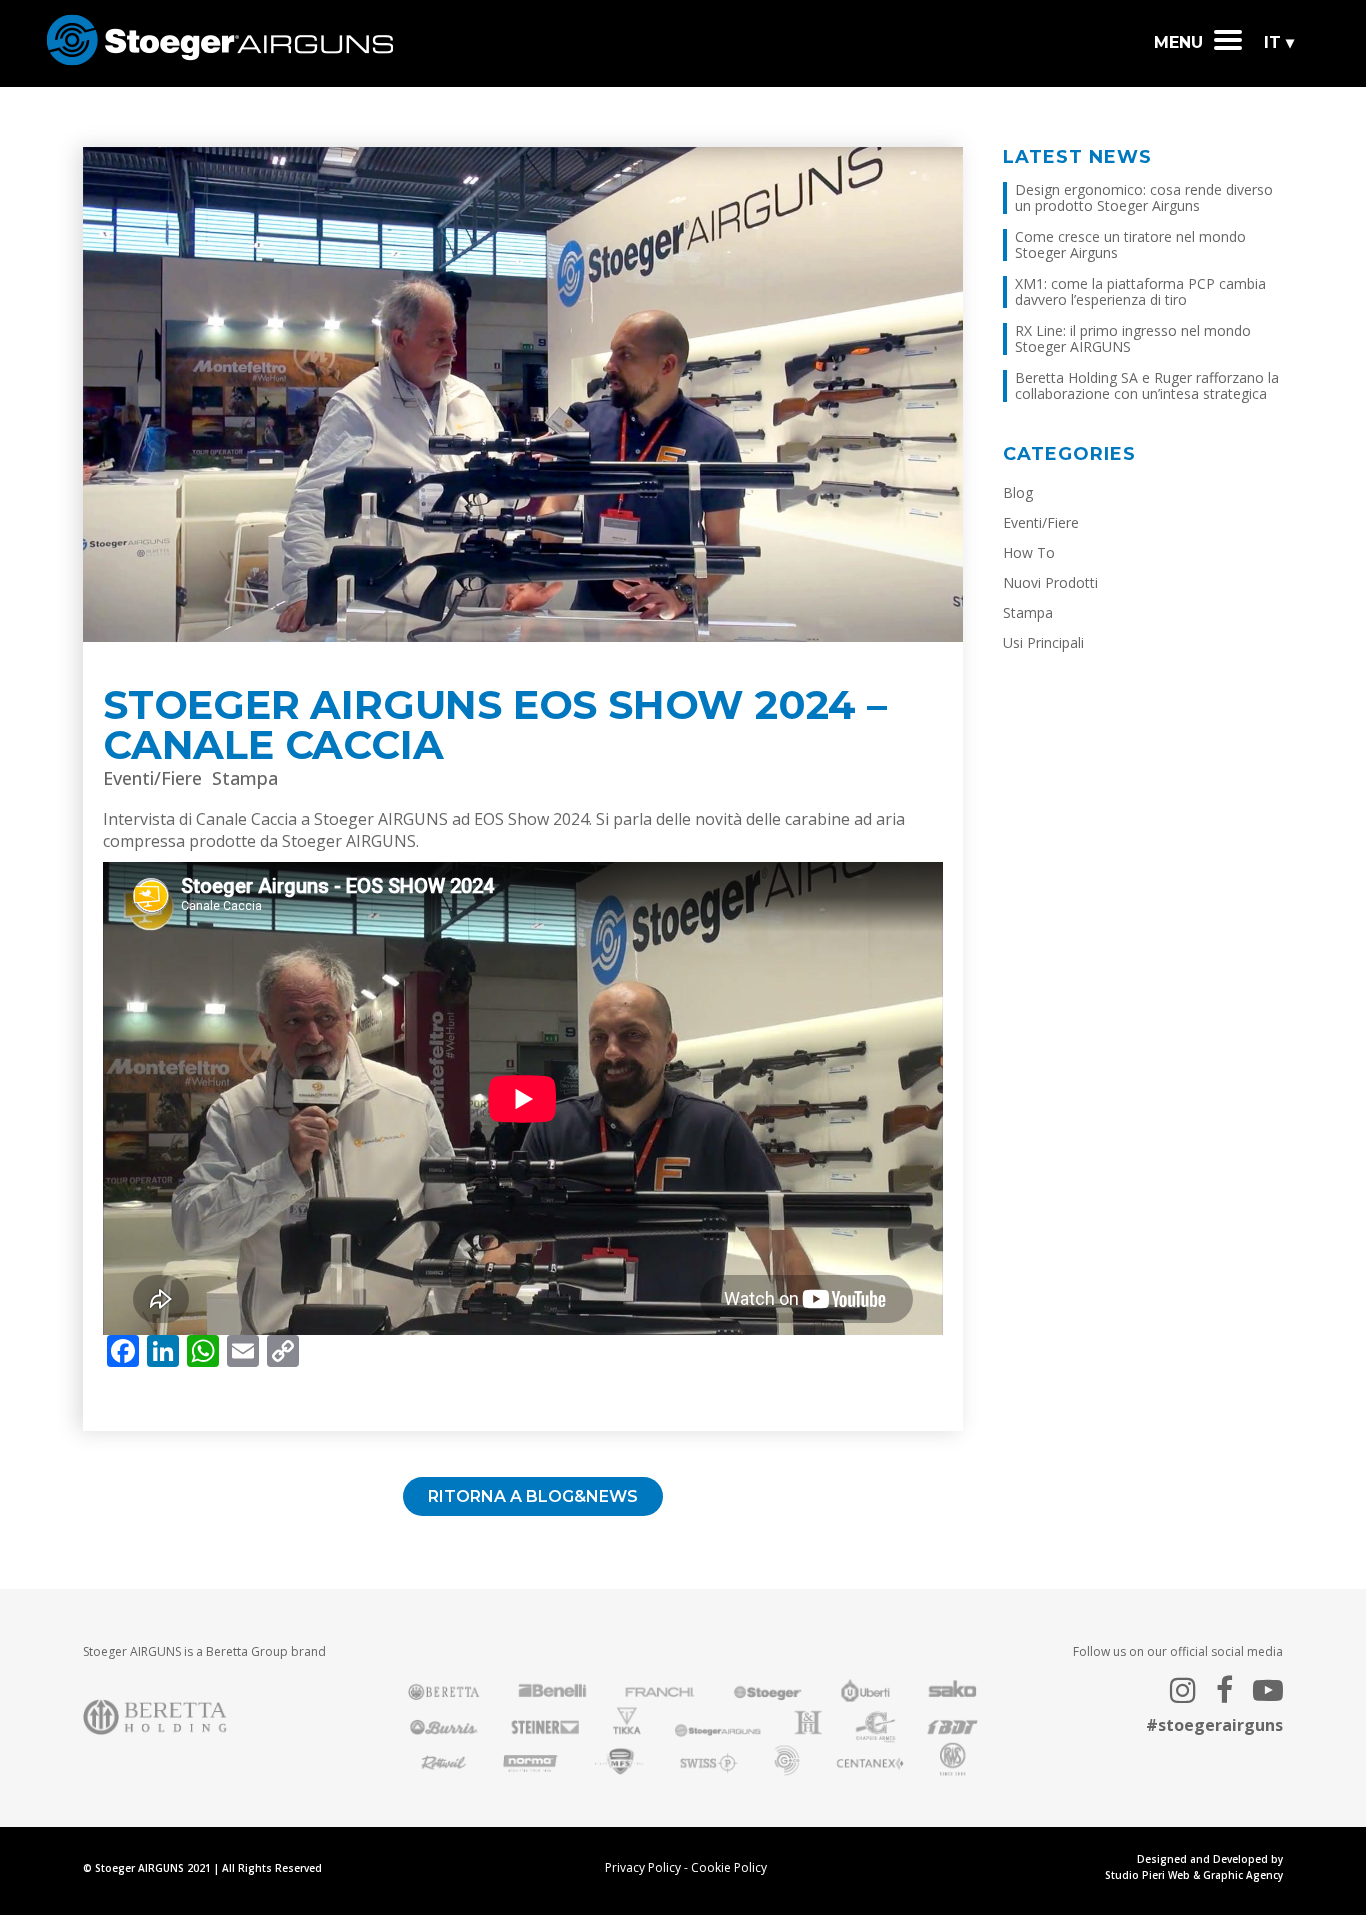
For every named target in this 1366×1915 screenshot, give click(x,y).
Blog (1018, 492)
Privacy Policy (643, 1867)
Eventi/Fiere (152, 778)
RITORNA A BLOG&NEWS (533, 1496)
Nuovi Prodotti (1050, 582)
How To (1029, 552)
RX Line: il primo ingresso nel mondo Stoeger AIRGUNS (1133, 338)
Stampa (245, 778)
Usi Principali (1043, 642)
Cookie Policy (729, 1867)
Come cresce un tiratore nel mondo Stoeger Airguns (1130, 244)
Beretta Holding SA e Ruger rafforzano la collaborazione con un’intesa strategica (1147, 385)
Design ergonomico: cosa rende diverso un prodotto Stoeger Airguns (1144, 197)
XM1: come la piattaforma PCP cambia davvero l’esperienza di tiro (1140, 291)
